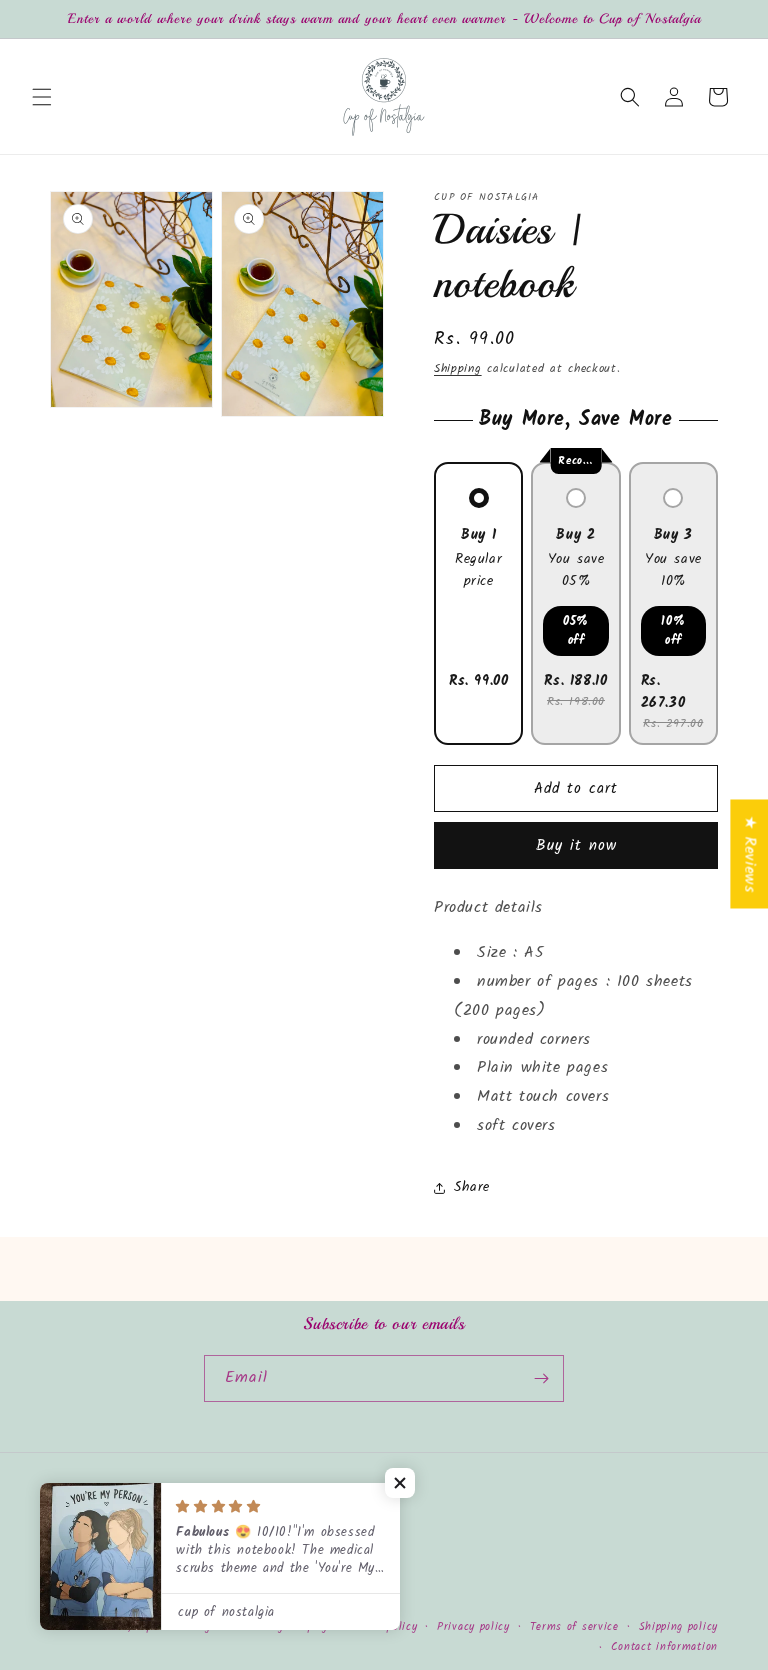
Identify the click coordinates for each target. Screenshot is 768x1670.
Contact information (664, 1647)
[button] (42, 97)
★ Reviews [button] (749, 853)
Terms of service (574, 1627)
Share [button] (472, 1187)
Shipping (458, 368)
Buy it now (576, 846)
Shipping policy (679, 1627)
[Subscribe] (541, 1378)
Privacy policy (473, 1627)
